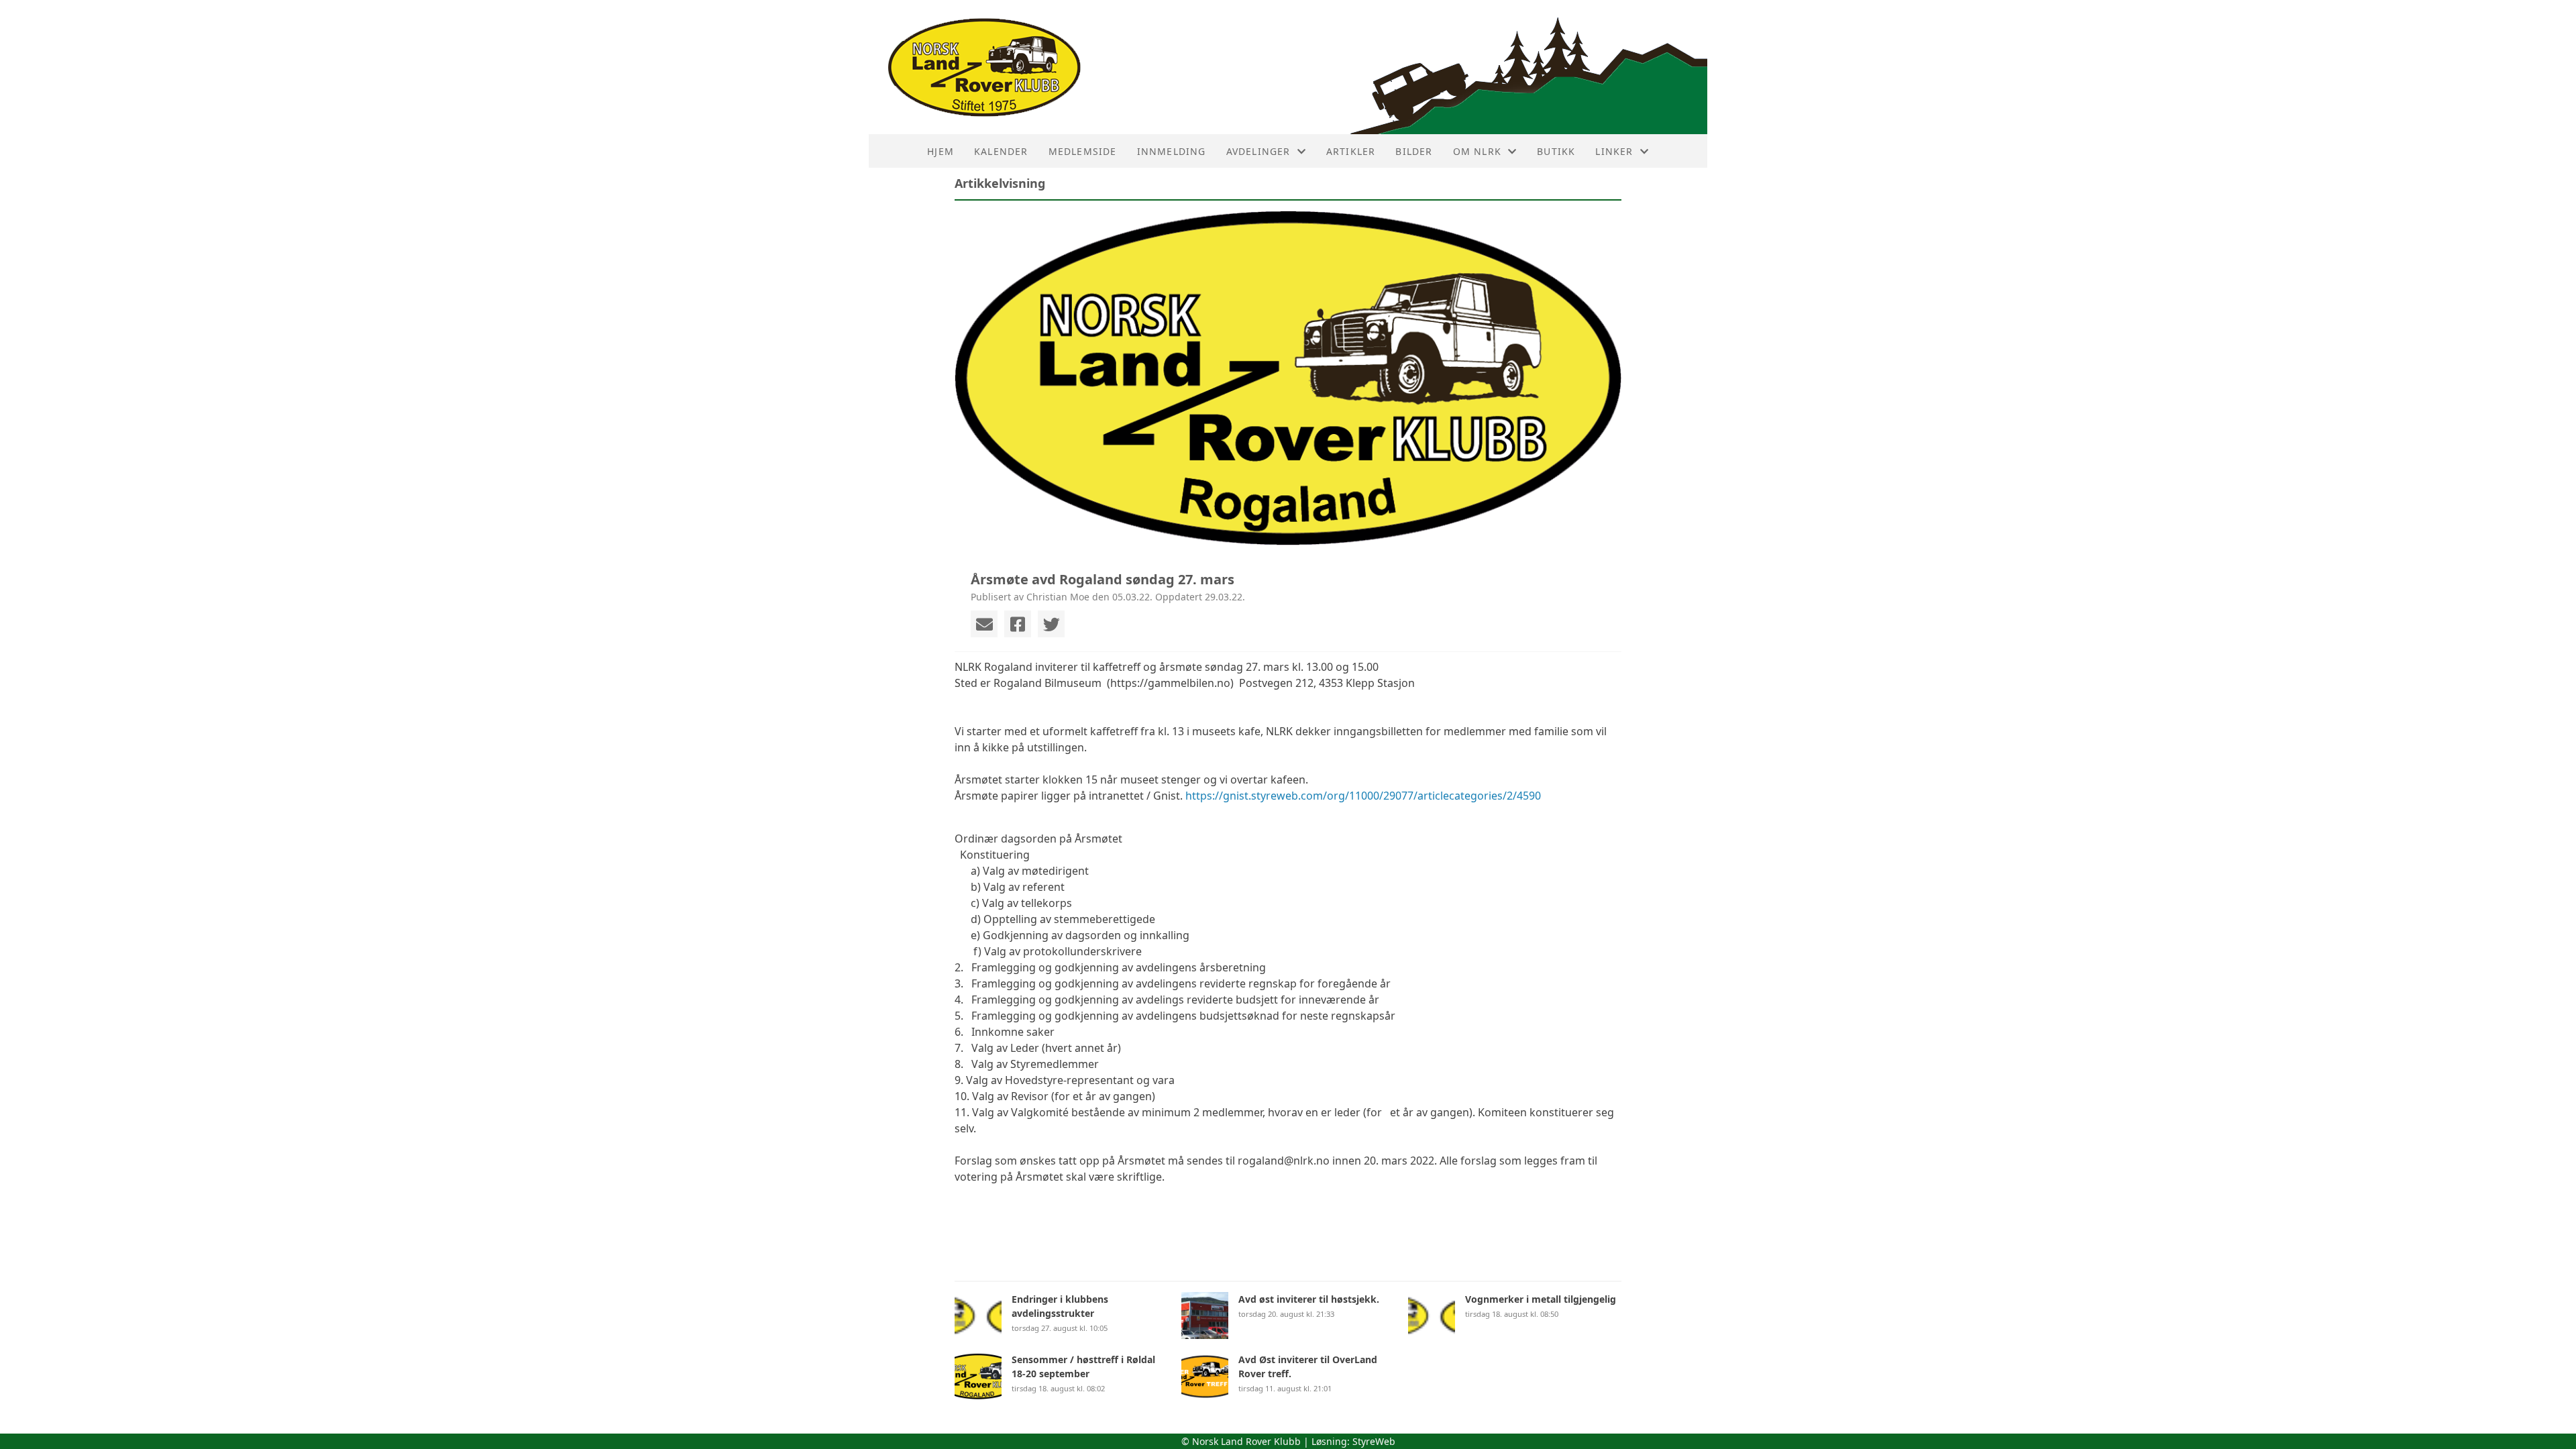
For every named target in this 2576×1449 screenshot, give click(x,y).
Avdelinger (1258, 151)
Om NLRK (1477, 151)
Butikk (1556, 151)
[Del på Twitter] (1051, 624)
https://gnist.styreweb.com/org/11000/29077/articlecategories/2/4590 (1363, 796)
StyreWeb (1374, 1441)
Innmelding (1172, 151)
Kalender (1001, 151)
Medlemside (1083, 151)
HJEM (941, 151)
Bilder (1414, 151)
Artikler (1351, 151)
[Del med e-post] (984, 624)
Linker (1614, 151)
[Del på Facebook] (1018, 624)
